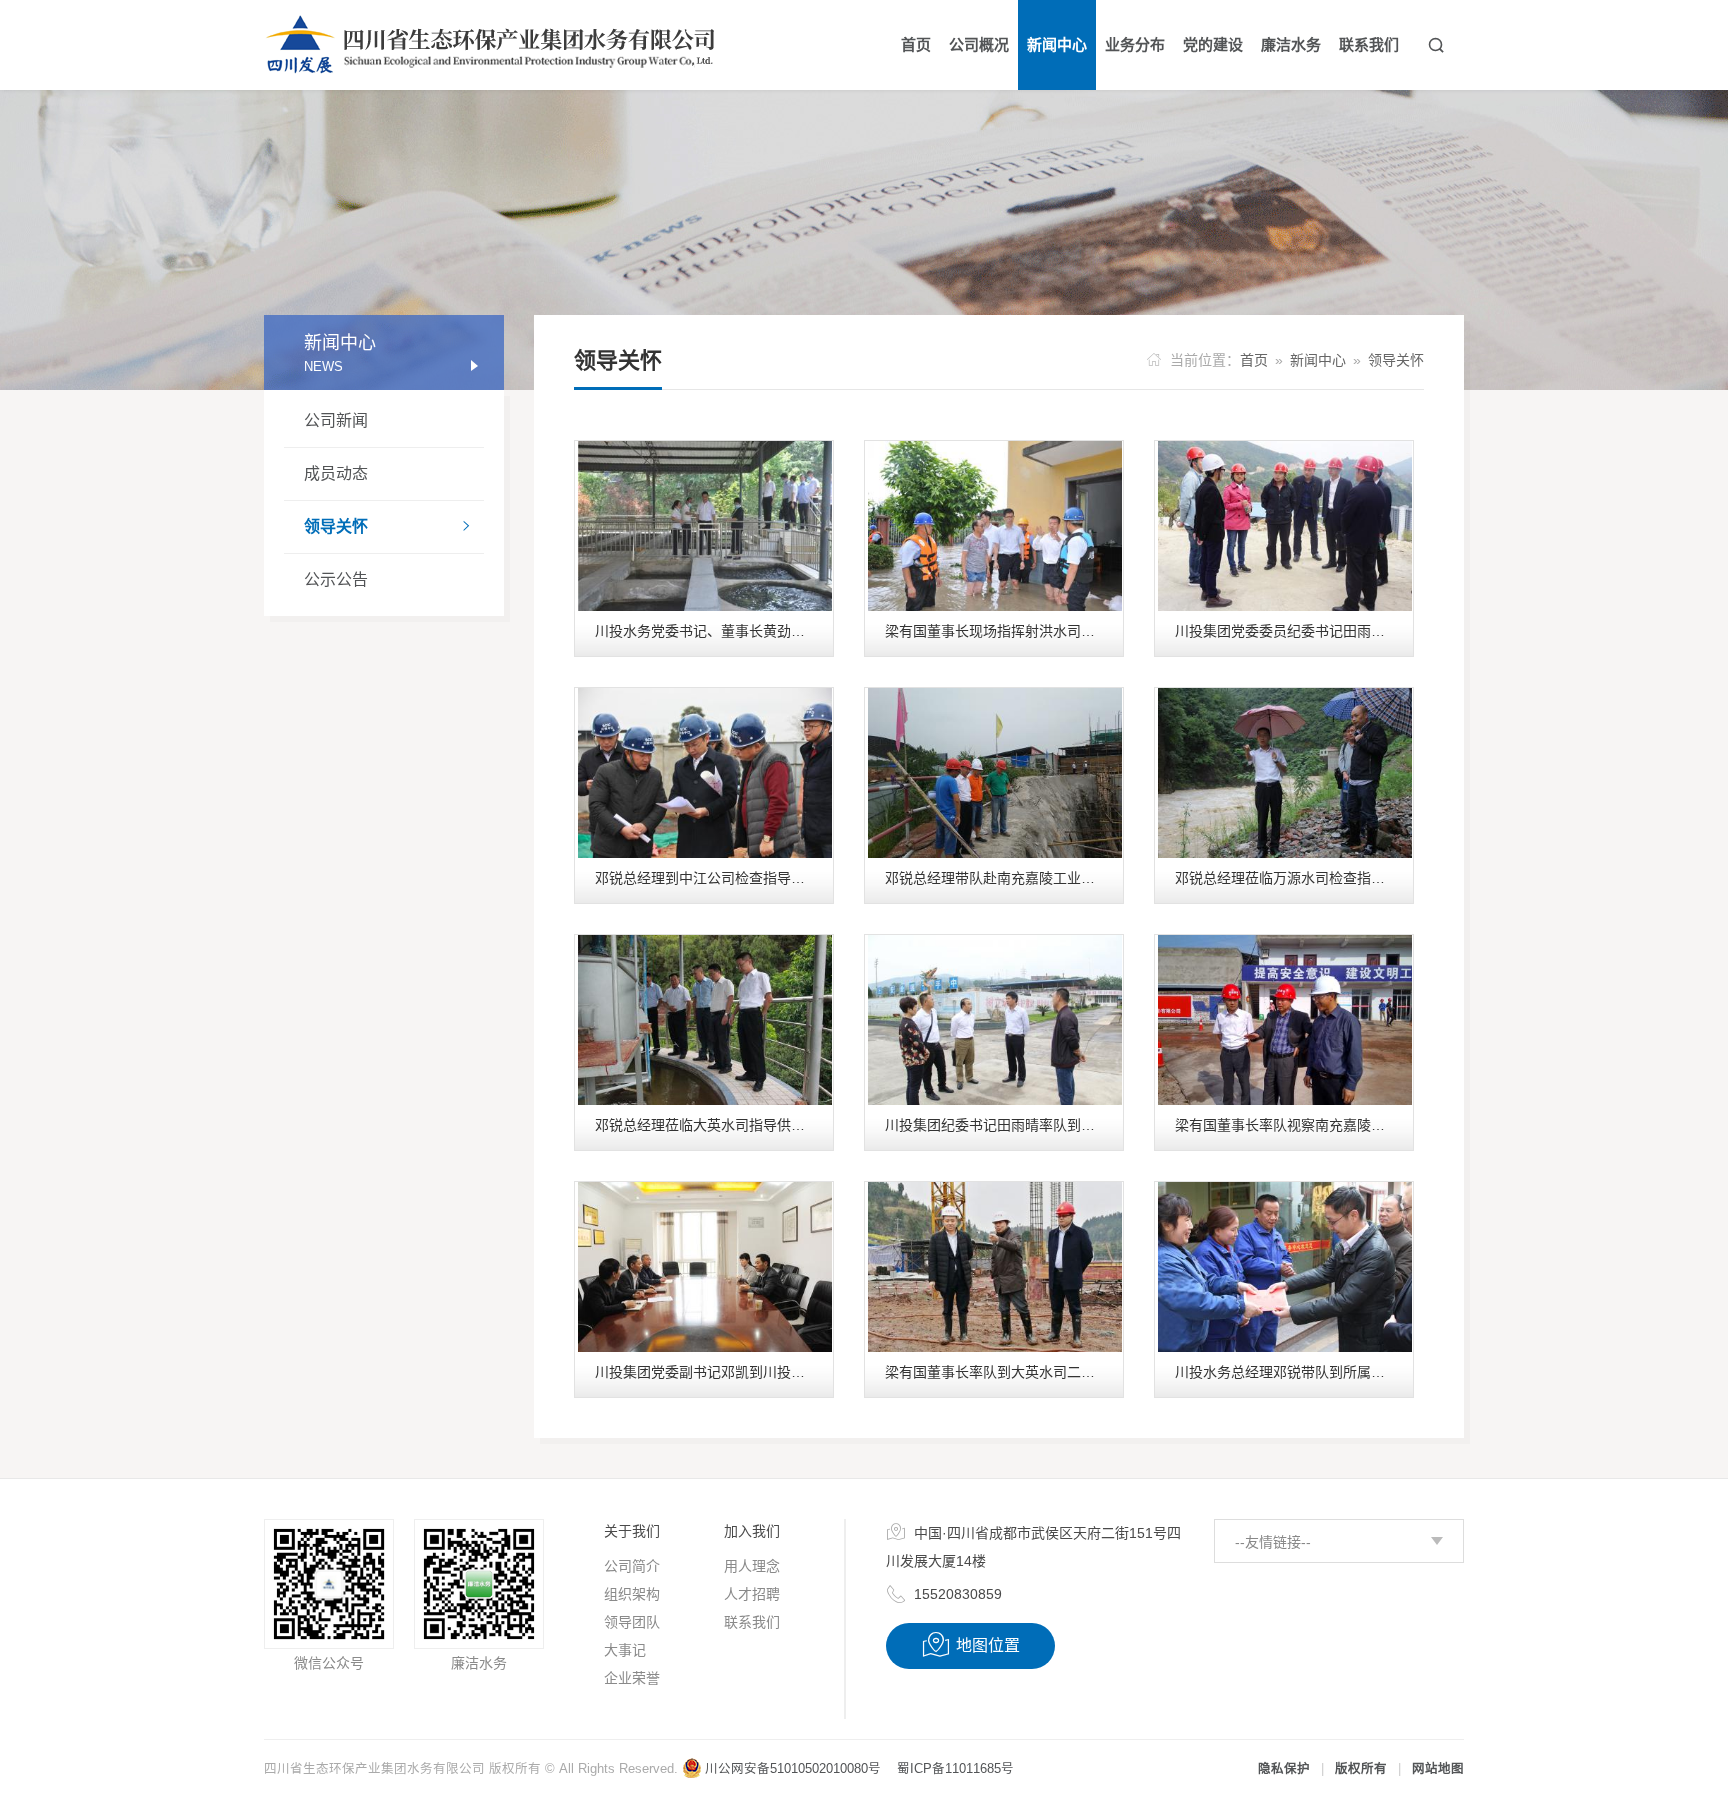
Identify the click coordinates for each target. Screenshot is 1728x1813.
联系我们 (752, 1622)
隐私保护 (1284, 1769)
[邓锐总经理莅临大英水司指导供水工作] (705, 1020)
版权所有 (1361, 1769)
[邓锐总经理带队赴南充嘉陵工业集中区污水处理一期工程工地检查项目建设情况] (995, 773)
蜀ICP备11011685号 (955, 1769)
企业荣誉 (632, 1678)
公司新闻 (336, 420)
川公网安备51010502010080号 (793, 1769)
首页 (1254, 360)
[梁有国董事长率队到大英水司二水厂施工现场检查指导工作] (995, 1267)
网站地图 (1438, 1769)
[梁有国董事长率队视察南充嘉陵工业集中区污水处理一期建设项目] (1285, 1020)
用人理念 (752, 1566)
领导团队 (632, 1622)
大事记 (625, 1650)
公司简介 (632, 1566)
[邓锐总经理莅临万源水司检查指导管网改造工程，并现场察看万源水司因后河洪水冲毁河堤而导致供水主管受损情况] (1285, 773)
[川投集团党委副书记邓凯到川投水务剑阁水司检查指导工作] (705, 1267)
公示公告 (336, 579)
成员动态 (336, 473)
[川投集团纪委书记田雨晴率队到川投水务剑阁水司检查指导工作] (995, 1020)
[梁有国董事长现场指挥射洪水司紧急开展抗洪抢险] (995, 526)
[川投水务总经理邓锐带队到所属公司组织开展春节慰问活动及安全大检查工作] (1285, 1267)
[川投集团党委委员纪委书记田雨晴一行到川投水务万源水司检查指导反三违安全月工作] (1285, 526)
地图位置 (970, 1645)
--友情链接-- (1273, 1542)
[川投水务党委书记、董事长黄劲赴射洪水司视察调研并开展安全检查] (705, 526)
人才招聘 (752, 1594)
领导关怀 (388, 526)
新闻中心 (1318, 360)
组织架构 (632, 1594)
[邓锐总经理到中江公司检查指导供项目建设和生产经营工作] (705, 773)
